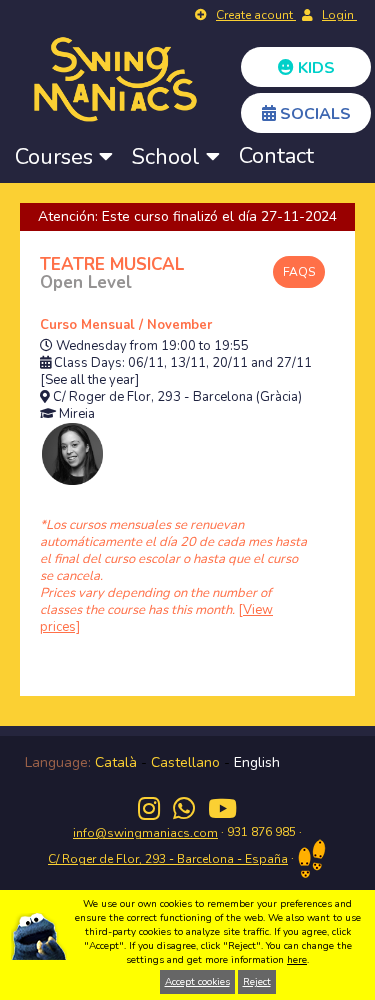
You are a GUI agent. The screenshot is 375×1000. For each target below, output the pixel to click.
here (297, 960)
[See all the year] (89, 380)
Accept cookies (197, 982)
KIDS (314, 68)
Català (116, 762)
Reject (257, 982)
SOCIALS (313, 114)
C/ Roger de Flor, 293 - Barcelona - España (168, 859)
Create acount (256, 15)
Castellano (185, 762)
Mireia (77, 414)
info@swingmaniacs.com (145, 833)
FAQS (299, 272)
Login (339, 15)
